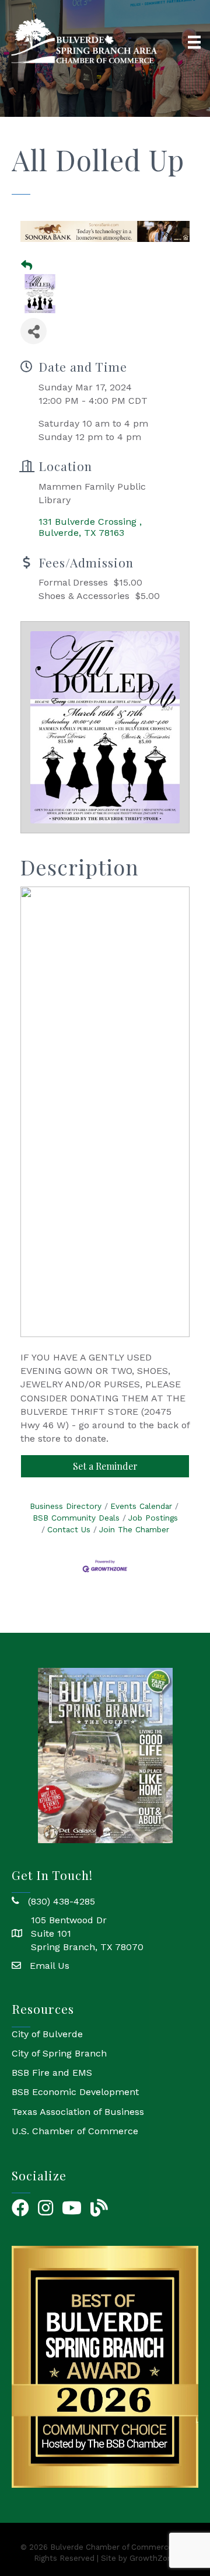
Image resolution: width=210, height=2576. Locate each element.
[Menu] (194, 42)
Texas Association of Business (78, 2112)
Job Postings (153, 1518)
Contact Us (69, 1529)
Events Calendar (141, 1506)
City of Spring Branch (59, 2053)
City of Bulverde (47, 2034)
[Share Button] (34, 331)
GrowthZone (153, 2558)
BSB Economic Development (75, 2092)
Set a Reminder (105, 1466)
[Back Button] (27, 266)
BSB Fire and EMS (52, 2073)
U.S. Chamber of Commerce (75, 2131)
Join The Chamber (134, 1529)
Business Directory (66, 1506)
